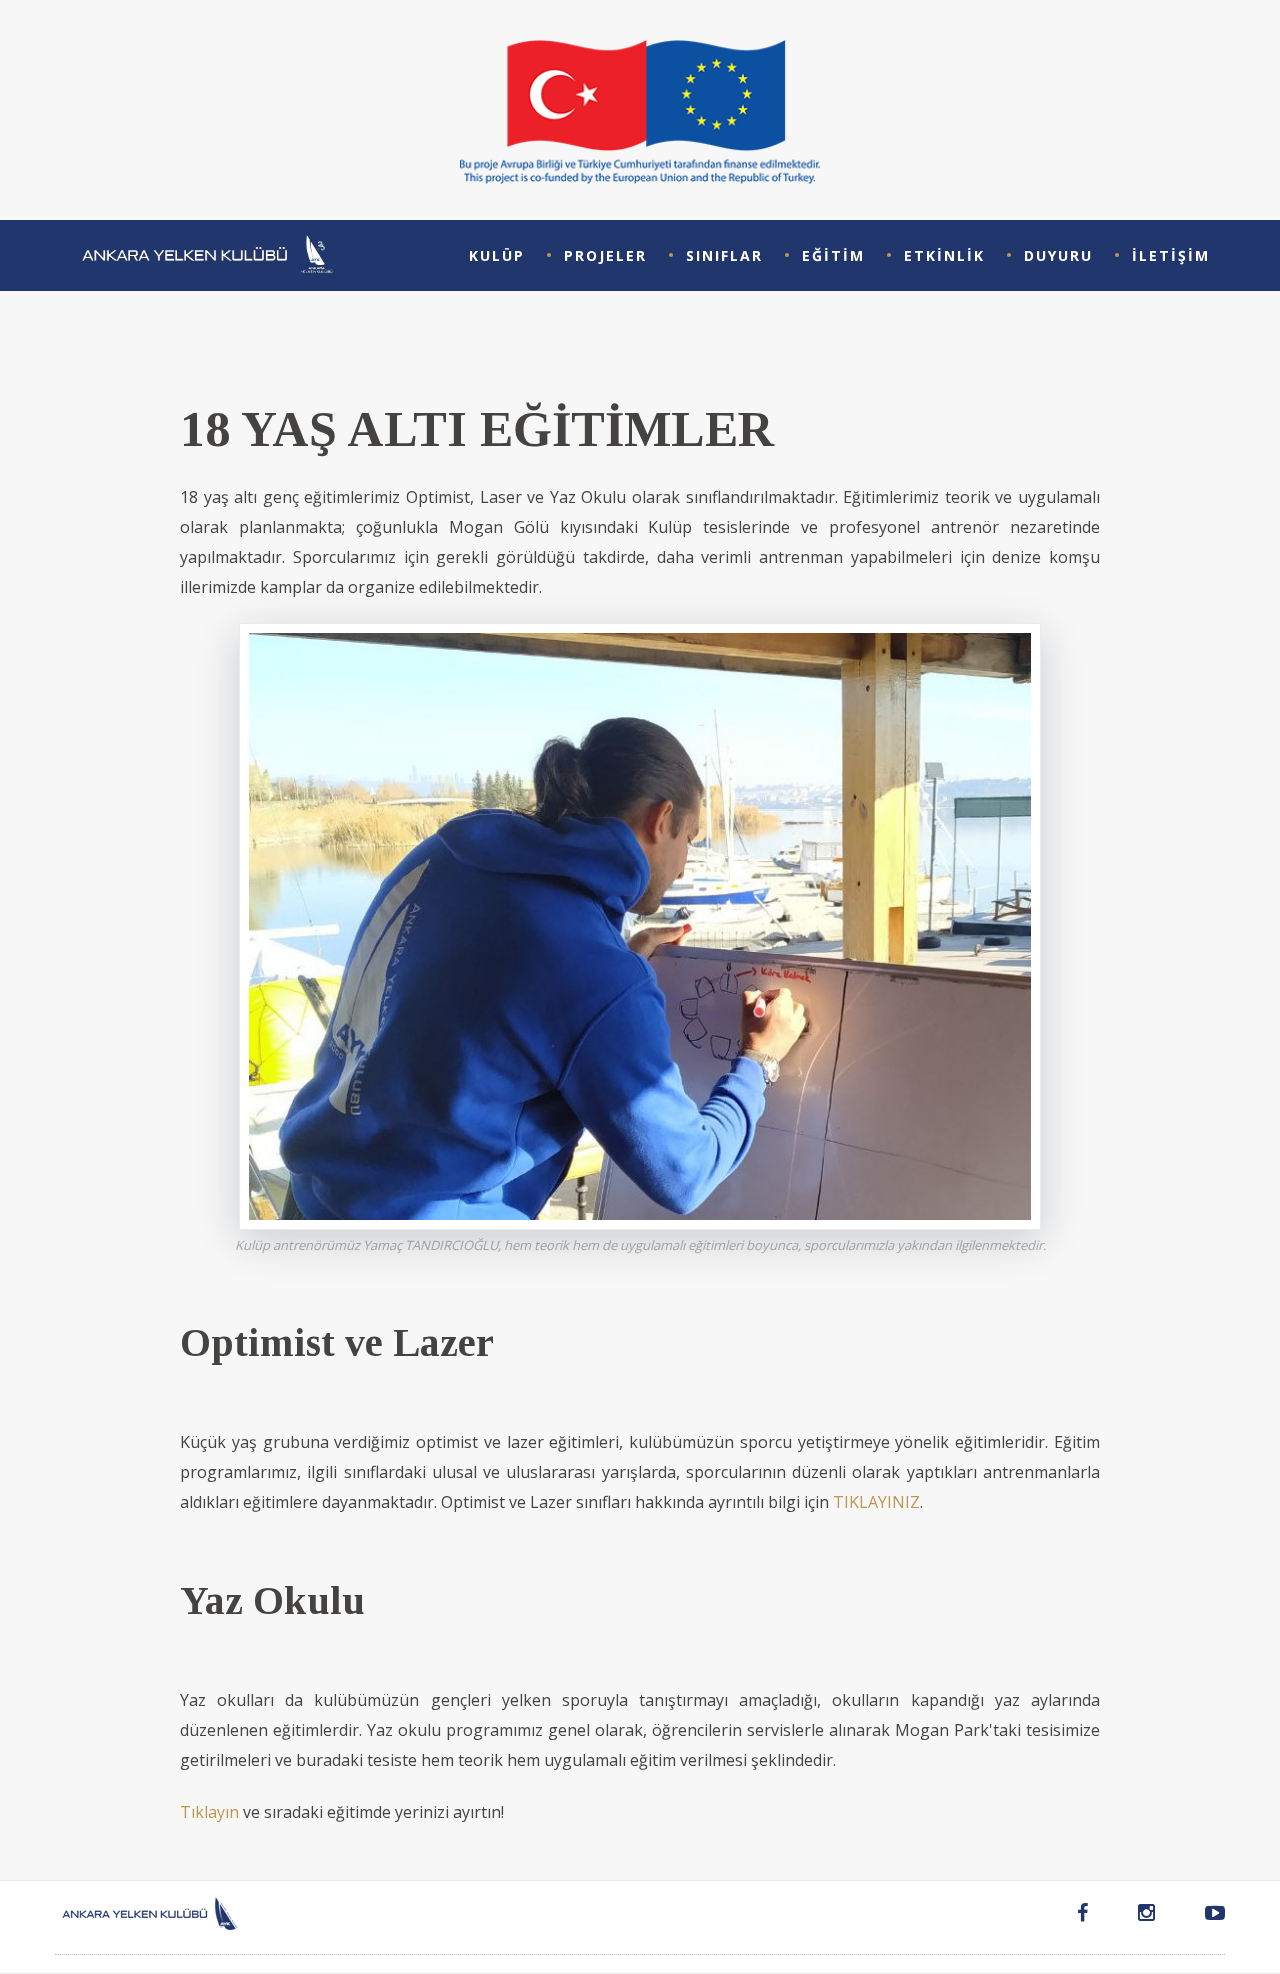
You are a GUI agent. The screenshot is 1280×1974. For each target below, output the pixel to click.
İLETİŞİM (1171, 255)
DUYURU (1058, 255)
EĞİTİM (833, 255)
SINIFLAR (724, 255)
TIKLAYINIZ (876, 1502)
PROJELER (605, 255)
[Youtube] (1202, 1916)
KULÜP (497, 255)
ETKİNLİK (944, 255)
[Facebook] (1082, 1916)
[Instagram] (1146, 1916)
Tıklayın (209, 1812)
